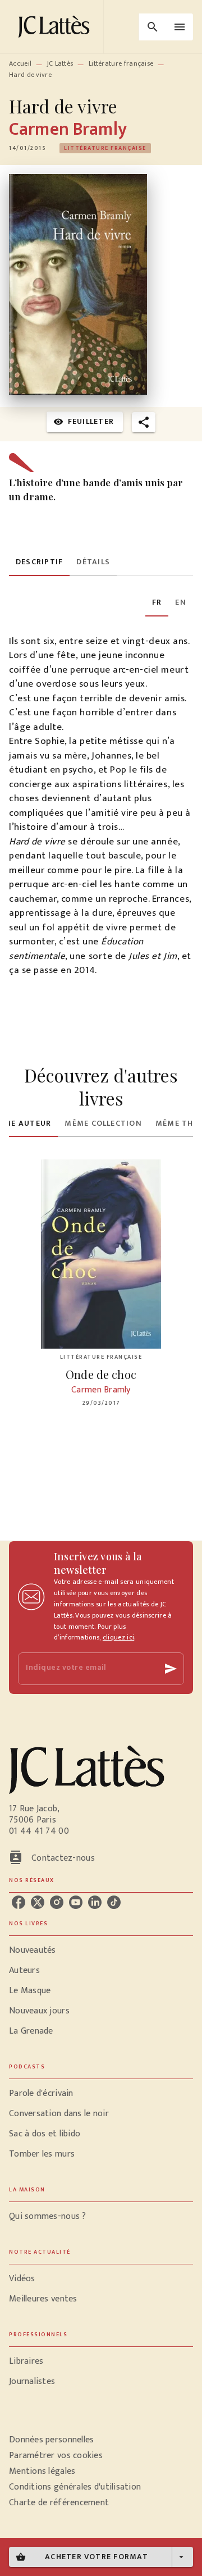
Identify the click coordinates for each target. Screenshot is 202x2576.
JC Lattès (60, 63)
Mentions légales (42, 2471)
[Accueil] (56, 27)
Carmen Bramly (68, 129)
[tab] (39, 563)
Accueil (20, 63)
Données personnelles (51, 2440)
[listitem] (19, 1902)
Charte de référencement (59, 2503)
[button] (105, 148)
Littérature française (121, 63)
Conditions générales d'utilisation (75, 2487)
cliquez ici (118, 1637)
